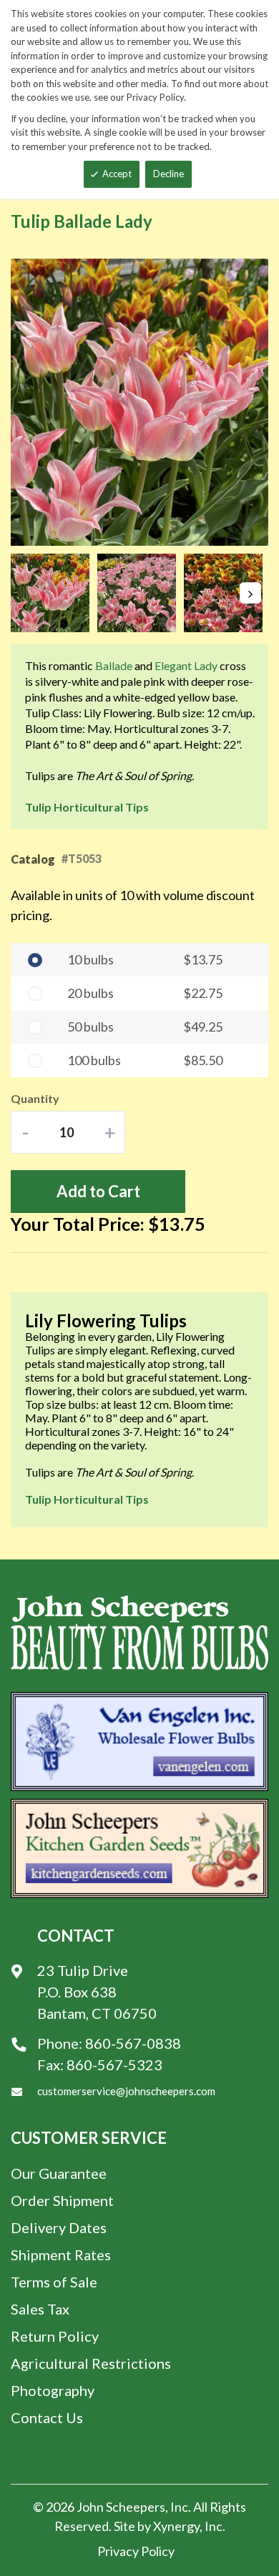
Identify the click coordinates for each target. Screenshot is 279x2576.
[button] (54, 593)
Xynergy (176, 2526)
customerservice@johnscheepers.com (126, 2091)
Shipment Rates (61, 2255)
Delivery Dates (59, 2227)
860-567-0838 (133, 2043)
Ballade (114, 665)
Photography (53, 2390)
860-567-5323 (114, 2065)
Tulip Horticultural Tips (87, 807)
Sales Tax (40, 2309)
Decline (168, 174)
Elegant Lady (186, 665)
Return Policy (55, 2336)
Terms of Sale (54, 2282)
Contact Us (47, 2417)
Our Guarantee (59, 2173)
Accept (117, 174)
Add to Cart (98, 1191)
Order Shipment (62, 2200)
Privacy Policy (136, 2551)
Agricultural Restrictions (91, 2363)
